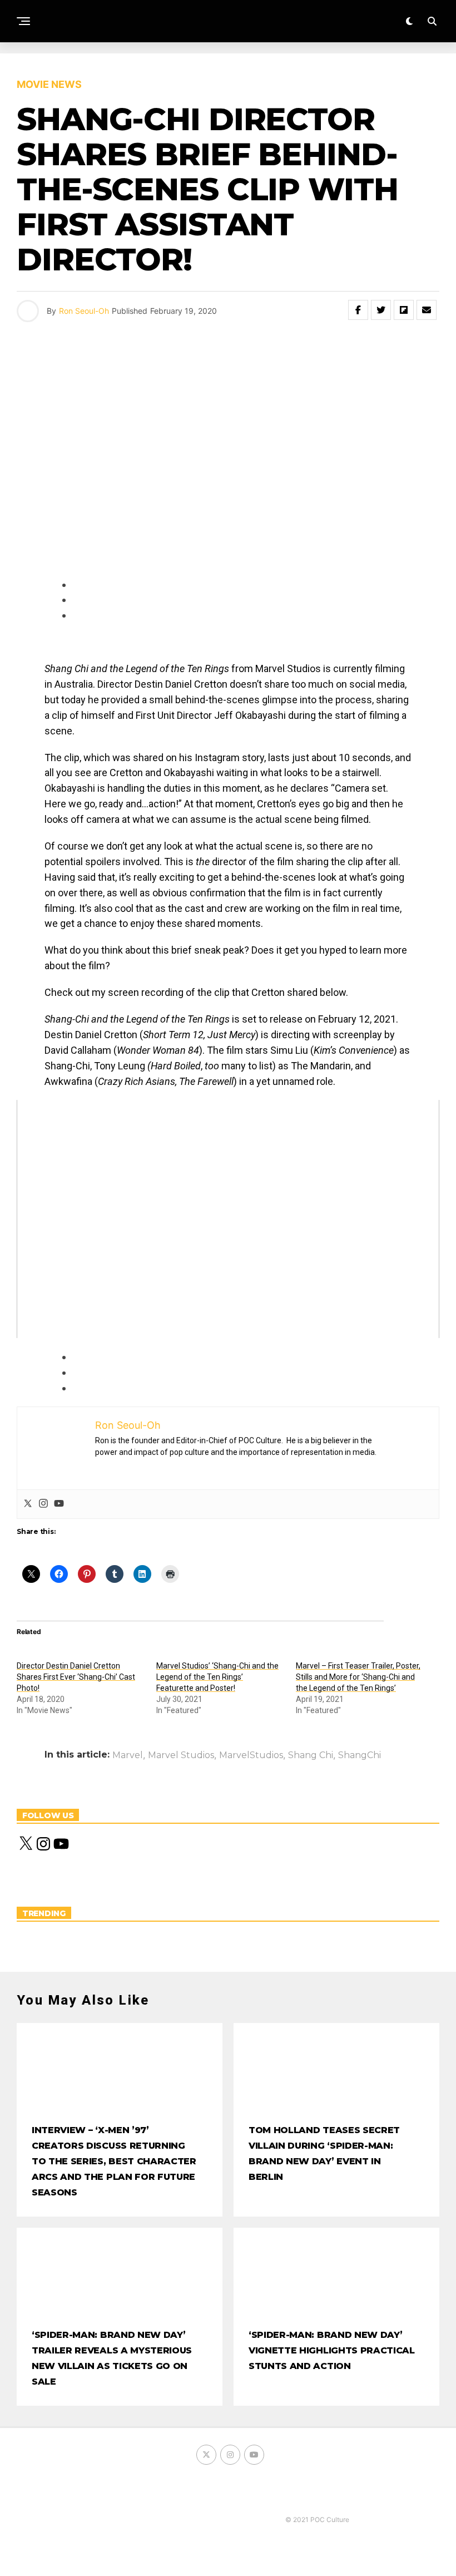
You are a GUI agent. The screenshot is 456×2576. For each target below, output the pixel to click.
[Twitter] (28, 1504)
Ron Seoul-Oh (84, 311)
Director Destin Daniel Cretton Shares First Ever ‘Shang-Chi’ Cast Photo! (76, 1677)
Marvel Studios (181, 1755)
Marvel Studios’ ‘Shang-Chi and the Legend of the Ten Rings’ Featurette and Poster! (217, 1677)
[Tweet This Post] (381, 310)
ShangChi (360, 1755)
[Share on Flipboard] (404, 310)
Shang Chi (311, 1755)
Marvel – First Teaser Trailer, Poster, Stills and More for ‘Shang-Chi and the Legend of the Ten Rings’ (358, 1677)
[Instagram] (43, 1504)
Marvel (128, 1755)
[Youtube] (59, 1504)
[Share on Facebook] (358, 310)
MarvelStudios (251, 1755)
